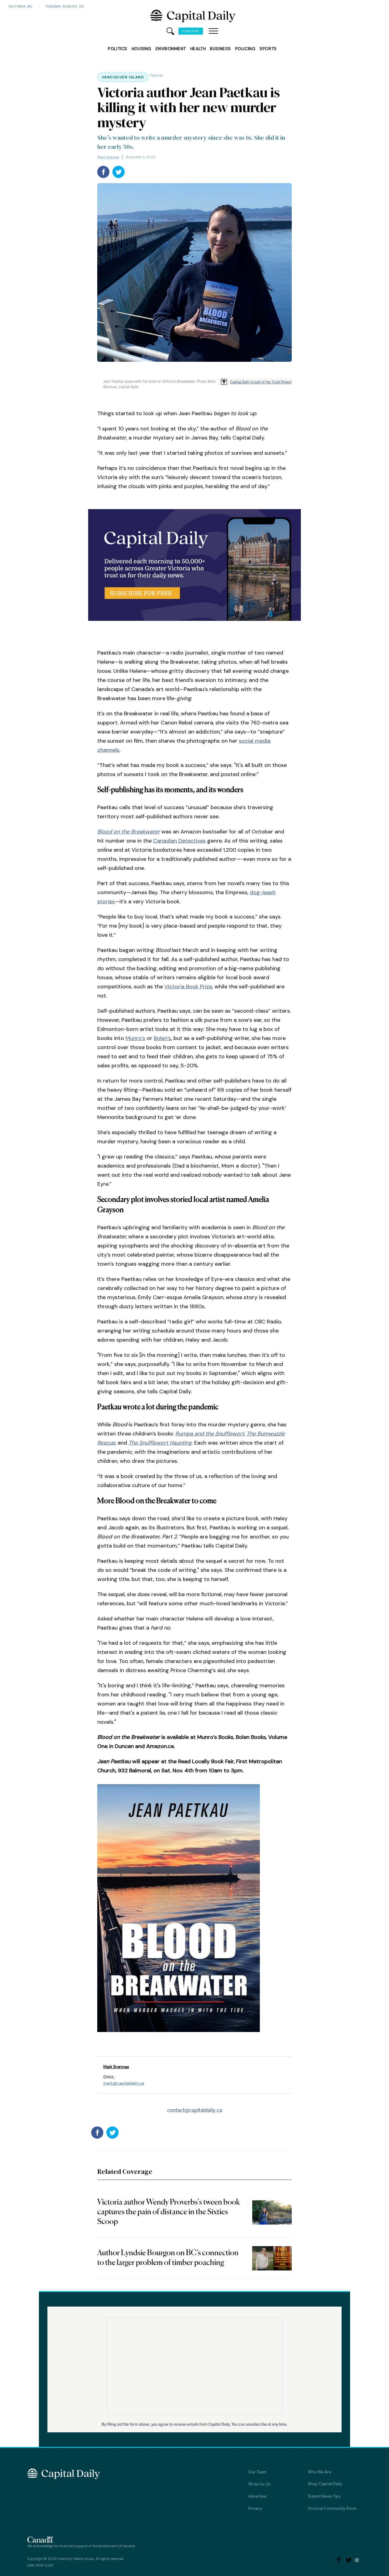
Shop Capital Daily (325, 2484)
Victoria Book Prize (188, 987)
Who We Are (320, 2472)
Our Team (257, 2472)
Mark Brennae (108, 157)
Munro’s (135, 1038)
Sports (268, 49)
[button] (213, 31)
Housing (141, 49)
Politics (117, 49)
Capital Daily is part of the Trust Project (261, 382)
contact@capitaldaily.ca (195, 2110)
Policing (245, 49)
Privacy (255, 2508)
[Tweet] (119, 172)
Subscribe (191, 31)
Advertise (257, 2496)
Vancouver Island (123, 77)
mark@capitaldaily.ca (124, 2083)
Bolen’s (162, 1038)
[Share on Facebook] (103, 172)
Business (220, 49)
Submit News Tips (324, 2496)
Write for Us (259, 2484)
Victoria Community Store (332, 2508)
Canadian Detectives (179, 841)
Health (198, 49)
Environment (171, 49)
